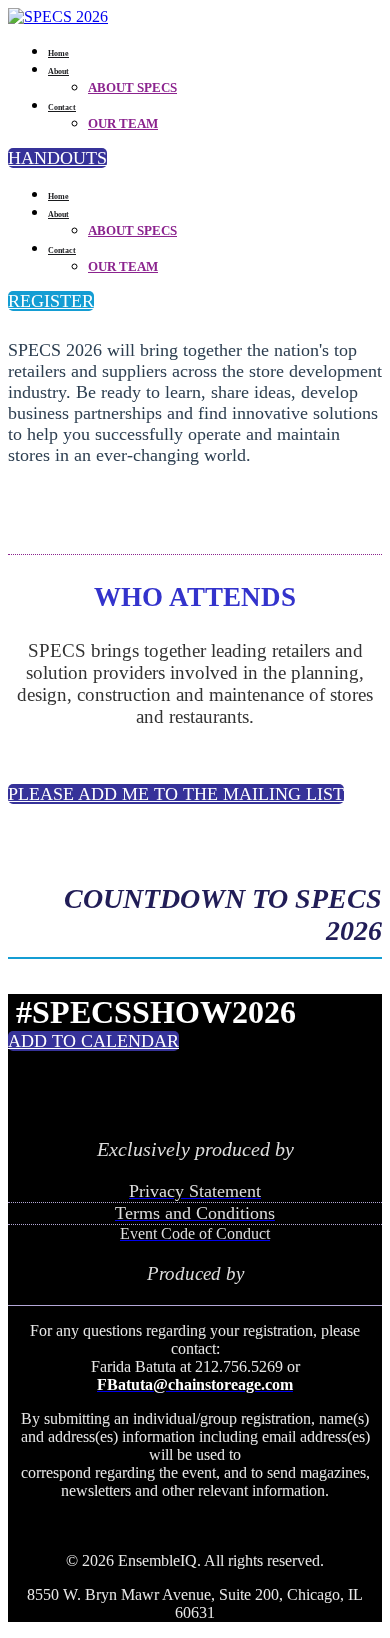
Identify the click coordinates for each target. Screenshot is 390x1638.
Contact (62, 107)
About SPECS (132, 87)
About (58, 71)
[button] (57, 158)
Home (58, 53)
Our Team (123, 123)
